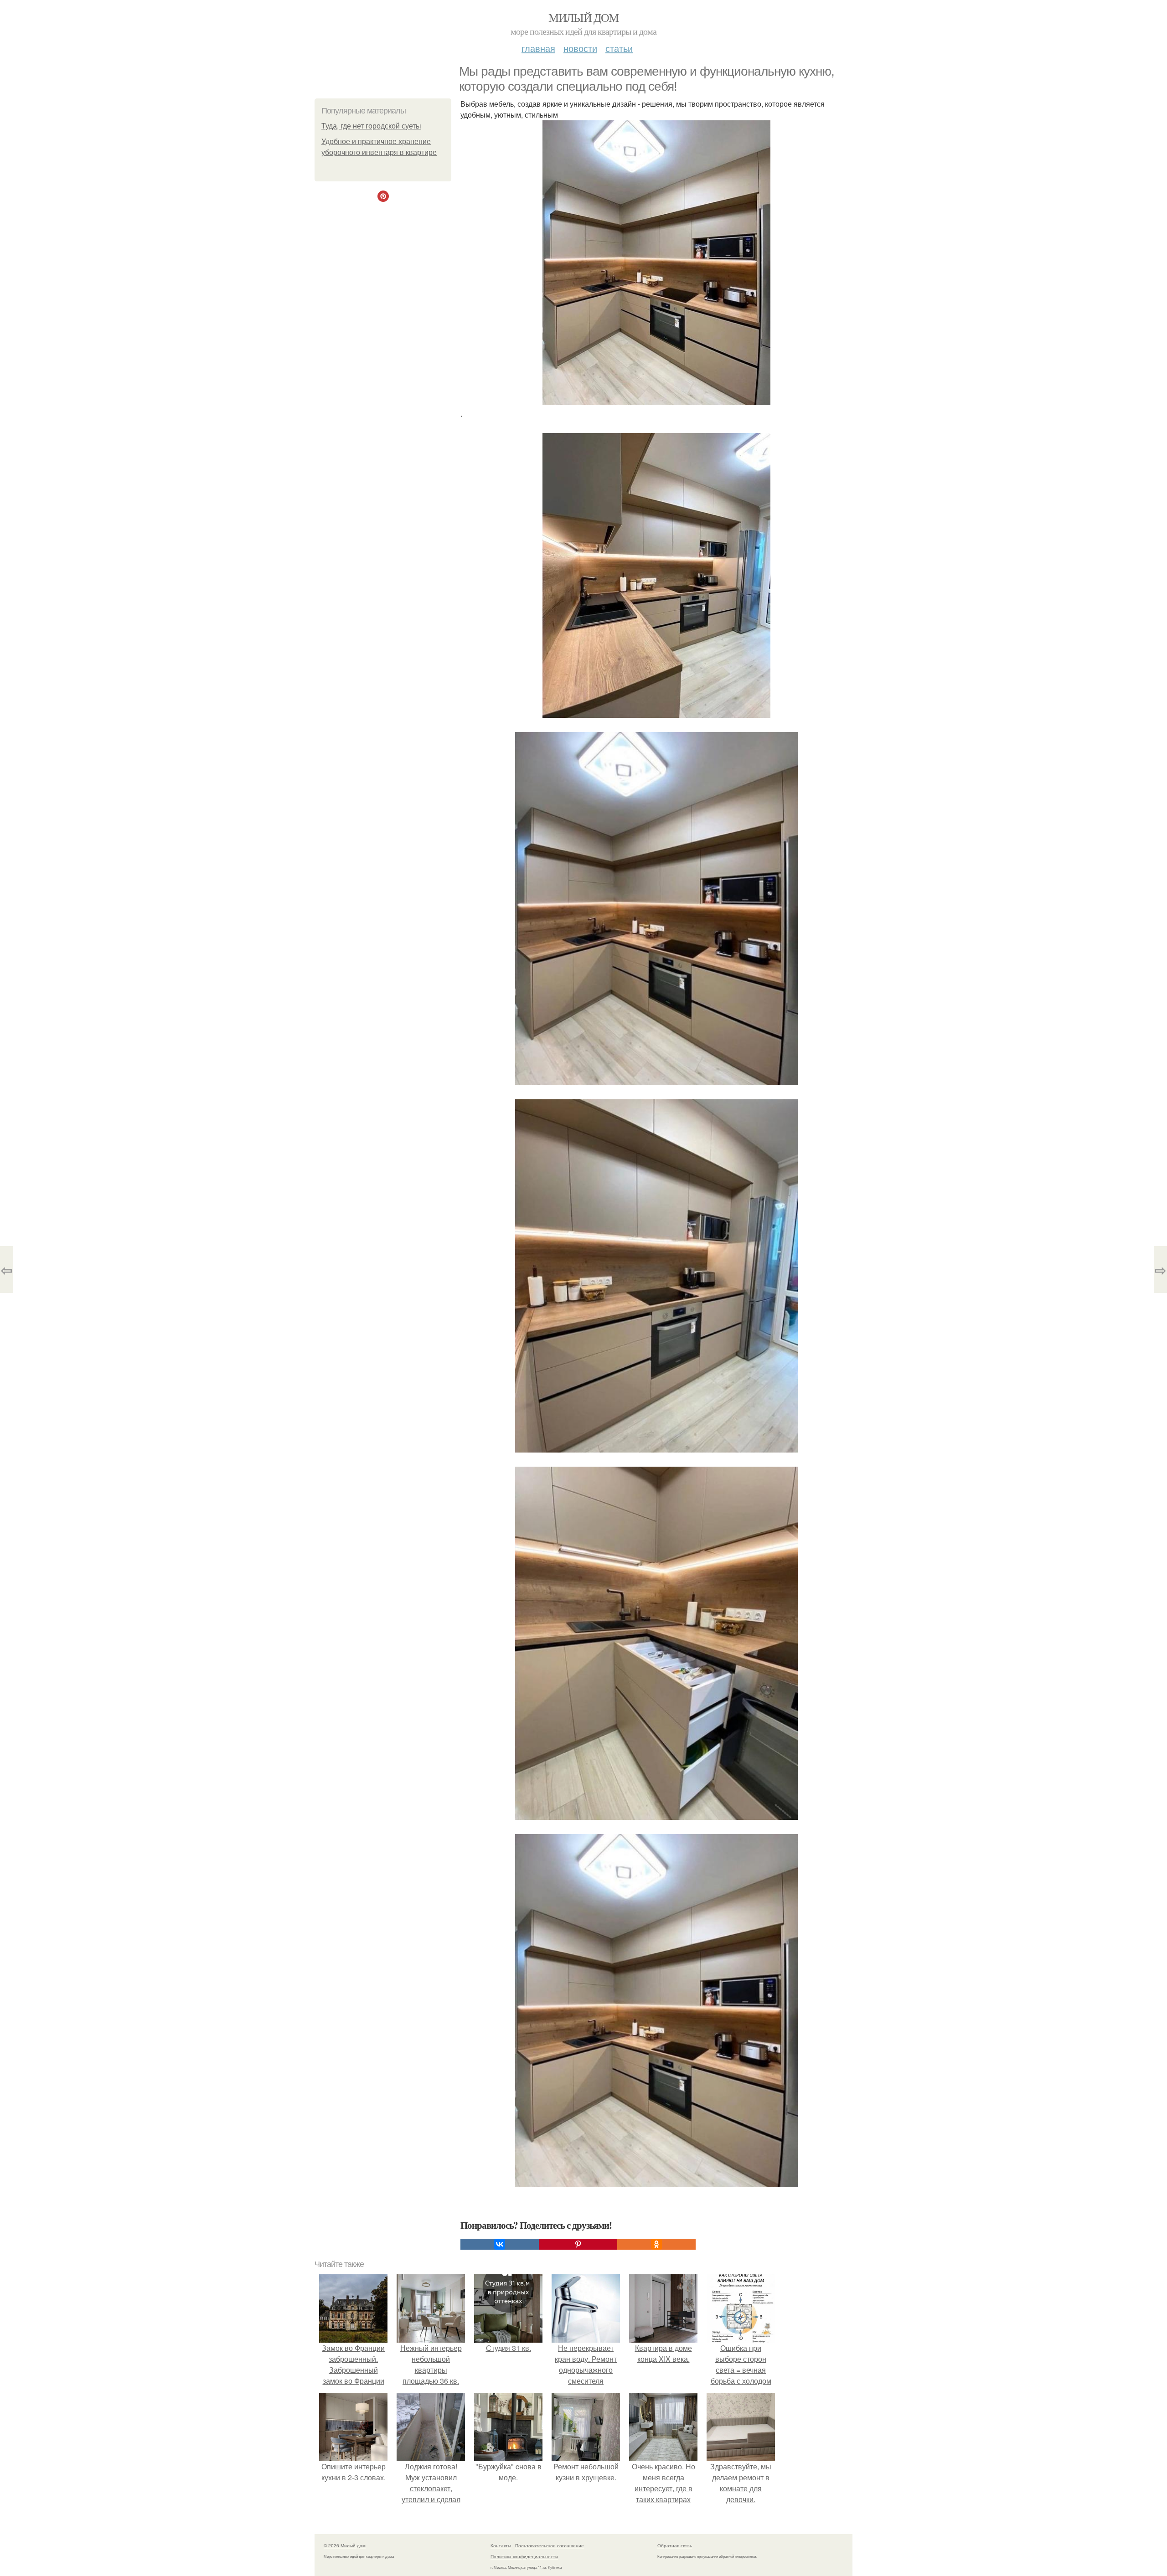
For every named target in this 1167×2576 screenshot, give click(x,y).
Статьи (619, 48)
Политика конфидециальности (524, 2556)
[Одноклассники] (656, 2244)
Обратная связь (675, 2545)
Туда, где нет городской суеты (371, 126)
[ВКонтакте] (500, 2244)
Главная (538, 48)
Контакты (501, 2545)
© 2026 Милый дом (345, 2545)
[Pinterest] (578, 2244)
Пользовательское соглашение (550, 2545)
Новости (580, 48)
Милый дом (583, 17)
